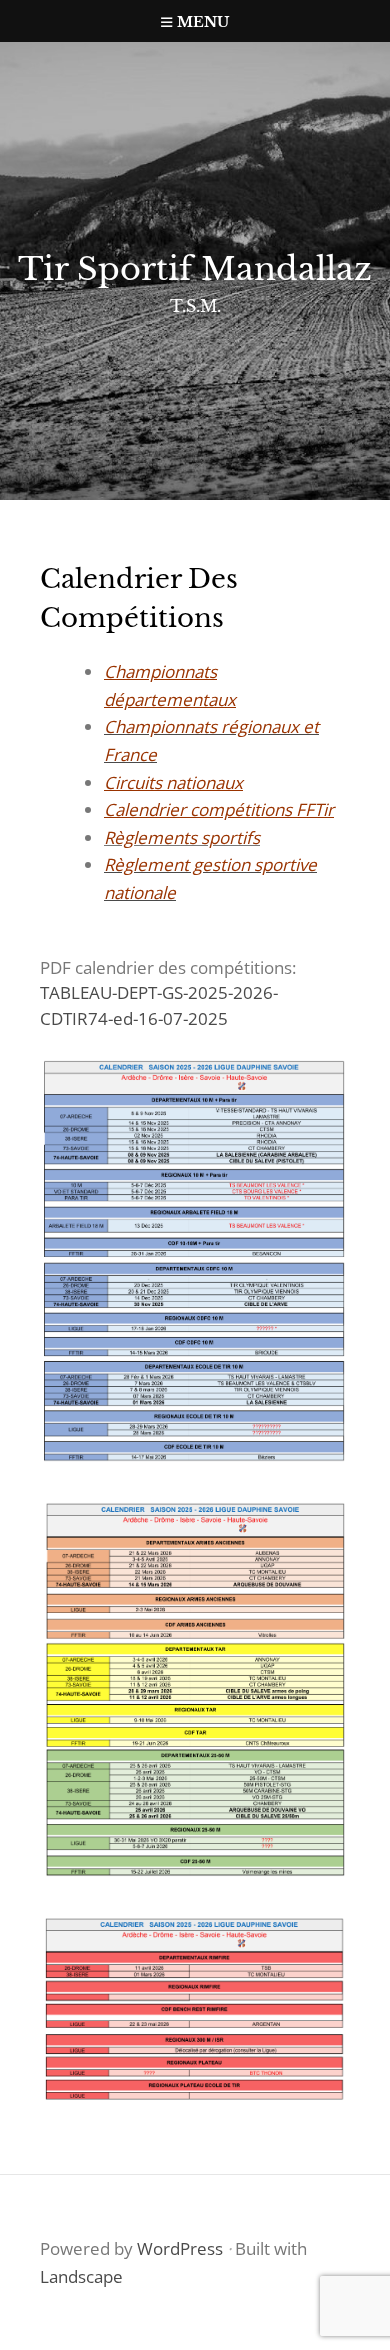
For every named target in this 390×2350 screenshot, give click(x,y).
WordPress (180, 2248)
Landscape (81, 2276)
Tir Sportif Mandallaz (195, 269)
